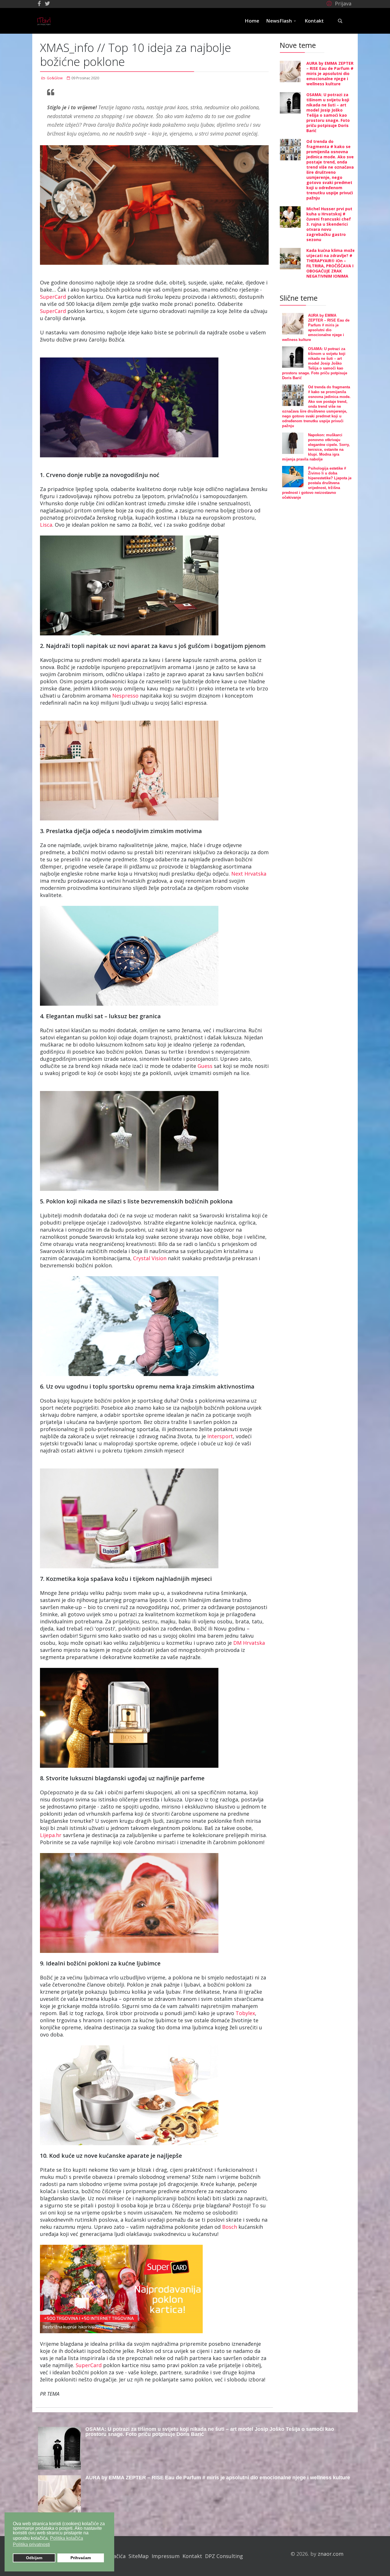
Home (252, 21)
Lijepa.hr (51, 1835)
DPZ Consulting (224, 2556)
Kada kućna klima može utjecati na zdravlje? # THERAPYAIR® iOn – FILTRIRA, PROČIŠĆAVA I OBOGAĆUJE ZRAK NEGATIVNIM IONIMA (331, 263)
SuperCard (54, 297)
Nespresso (126, 696)
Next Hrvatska (249, 874)
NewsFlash (279, 21)
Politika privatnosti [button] (31, 2544)
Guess (206, 1066)
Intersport (220, 1436)
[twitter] (47, 3)
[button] (338, 3)
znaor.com (331, 2554)
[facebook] (39, 3)
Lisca (46, 525)
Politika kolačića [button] (67, 2538)
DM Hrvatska (249, 1643)
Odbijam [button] (34, 2558)
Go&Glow (55, 78)
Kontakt (314, 21)
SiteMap (139, 2556)
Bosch (230, 2227)
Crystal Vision (150, 1258)
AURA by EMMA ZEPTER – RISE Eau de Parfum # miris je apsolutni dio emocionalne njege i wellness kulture (330, 73)
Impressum (166, 2556)
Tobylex (245, 2013)
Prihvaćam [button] (81, 2558)
